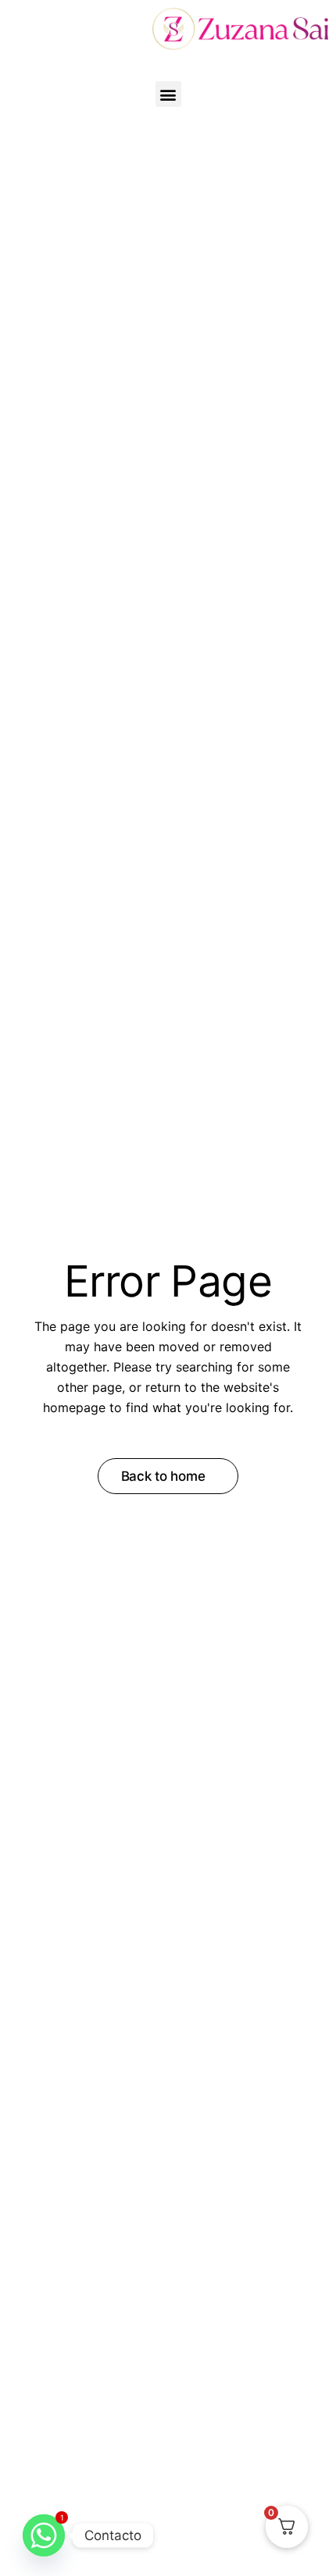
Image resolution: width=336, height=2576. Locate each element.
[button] (168, 94)
